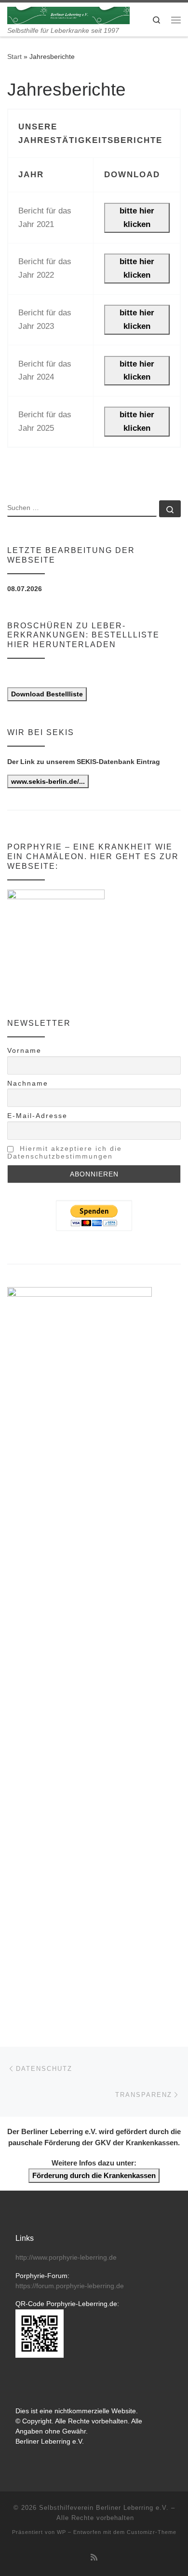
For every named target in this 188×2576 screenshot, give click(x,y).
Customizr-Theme (152, 2532)
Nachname (28, 1083)
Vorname (24, 1050)
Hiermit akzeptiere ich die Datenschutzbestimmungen (65, 1152)
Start (14, 57)
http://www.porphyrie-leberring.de (66, 2258)
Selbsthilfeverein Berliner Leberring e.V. (104, 2508)
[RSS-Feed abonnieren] (94, 2557)
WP (61, 2532)
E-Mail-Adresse (37, 1116)
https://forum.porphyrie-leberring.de (70, 2286)
